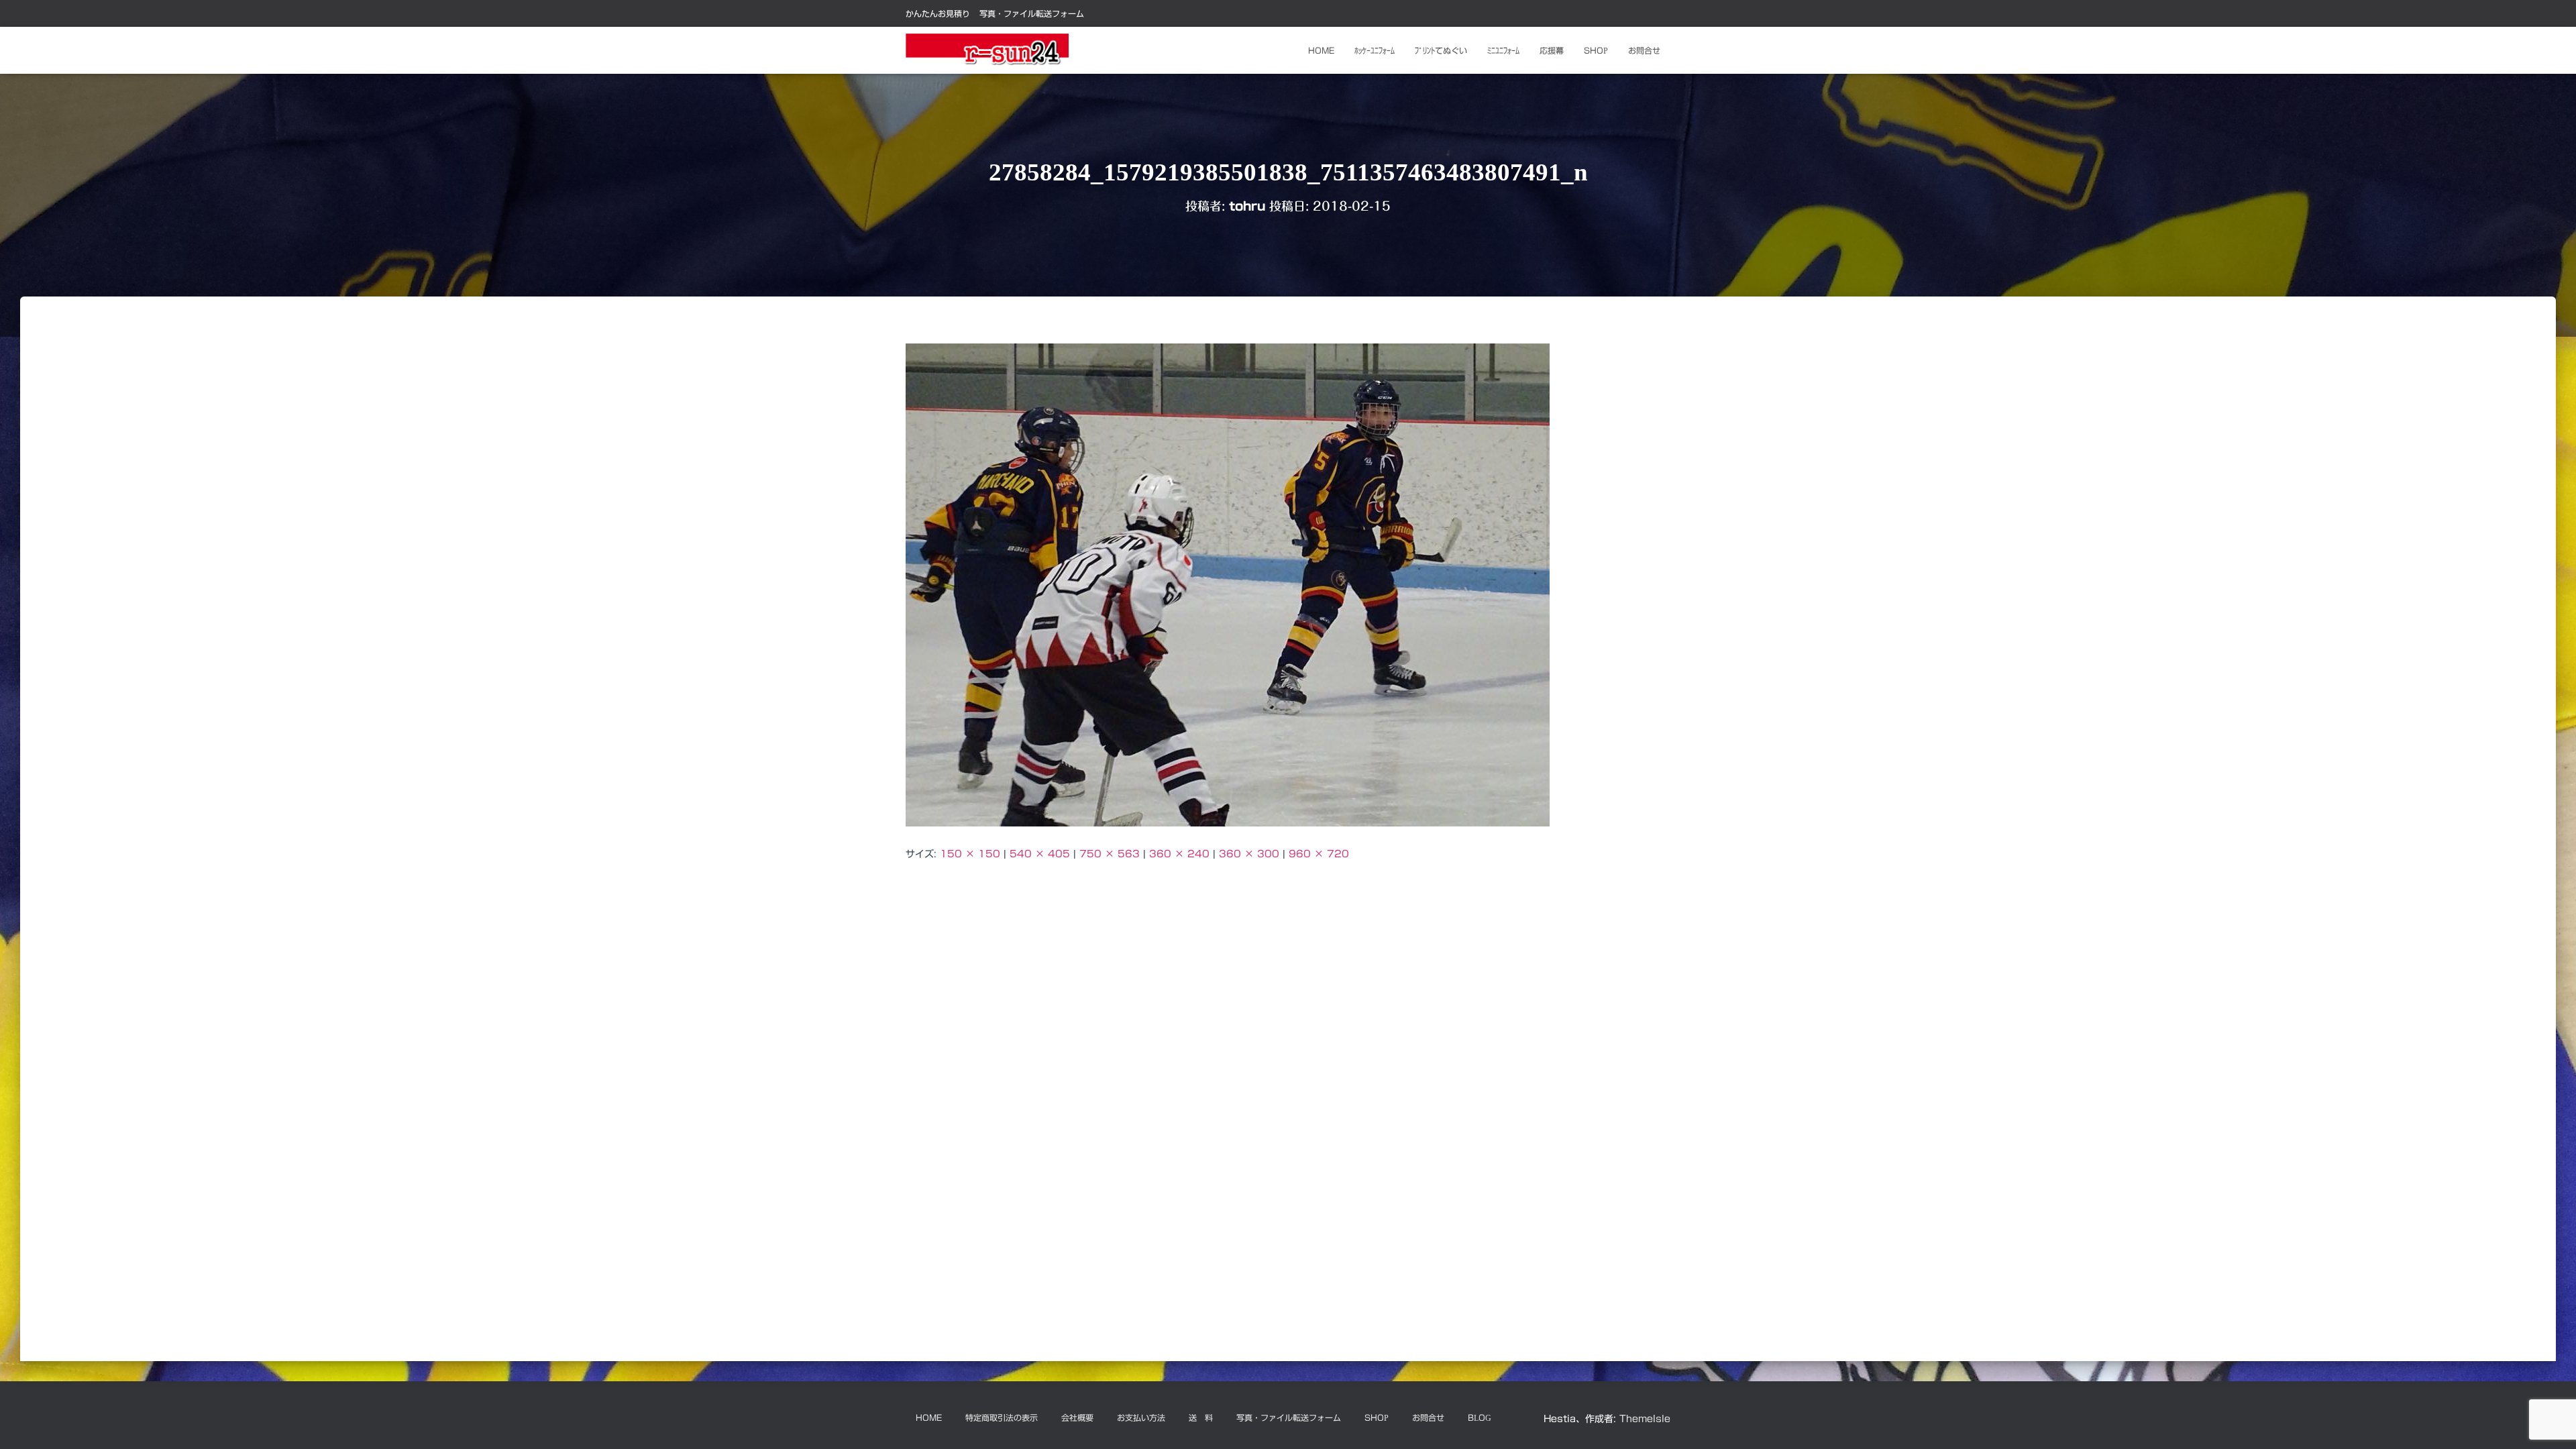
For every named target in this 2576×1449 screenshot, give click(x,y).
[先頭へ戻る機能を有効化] (2550, 1422)
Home (1321, 50)
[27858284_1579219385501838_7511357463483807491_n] (1228, 584)
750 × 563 (1110, 854)
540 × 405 (1040, 854)
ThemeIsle (1645, 1419)
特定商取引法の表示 (1002, 1417)
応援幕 (1552, 50)
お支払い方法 (1141, 1417)
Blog (1480, 1417)
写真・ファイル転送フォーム (1032, 13)
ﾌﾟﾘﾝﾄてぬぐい (1441, 50)
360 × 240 (1179, 854)
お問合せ (1644, 50)
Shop (1596, 50)
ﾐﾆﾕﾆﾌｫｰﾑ (1503, 50)
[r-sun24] (987, 50)
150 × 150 (970, 854)
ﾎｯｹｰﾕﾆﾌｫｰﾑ (1375, 50)
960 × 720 (1319, 854)
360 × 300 (1249, 854)
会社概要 (1077, 1417)
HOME (929, 1417)
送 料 (1201, 1417)
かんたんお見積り (938, 13)
